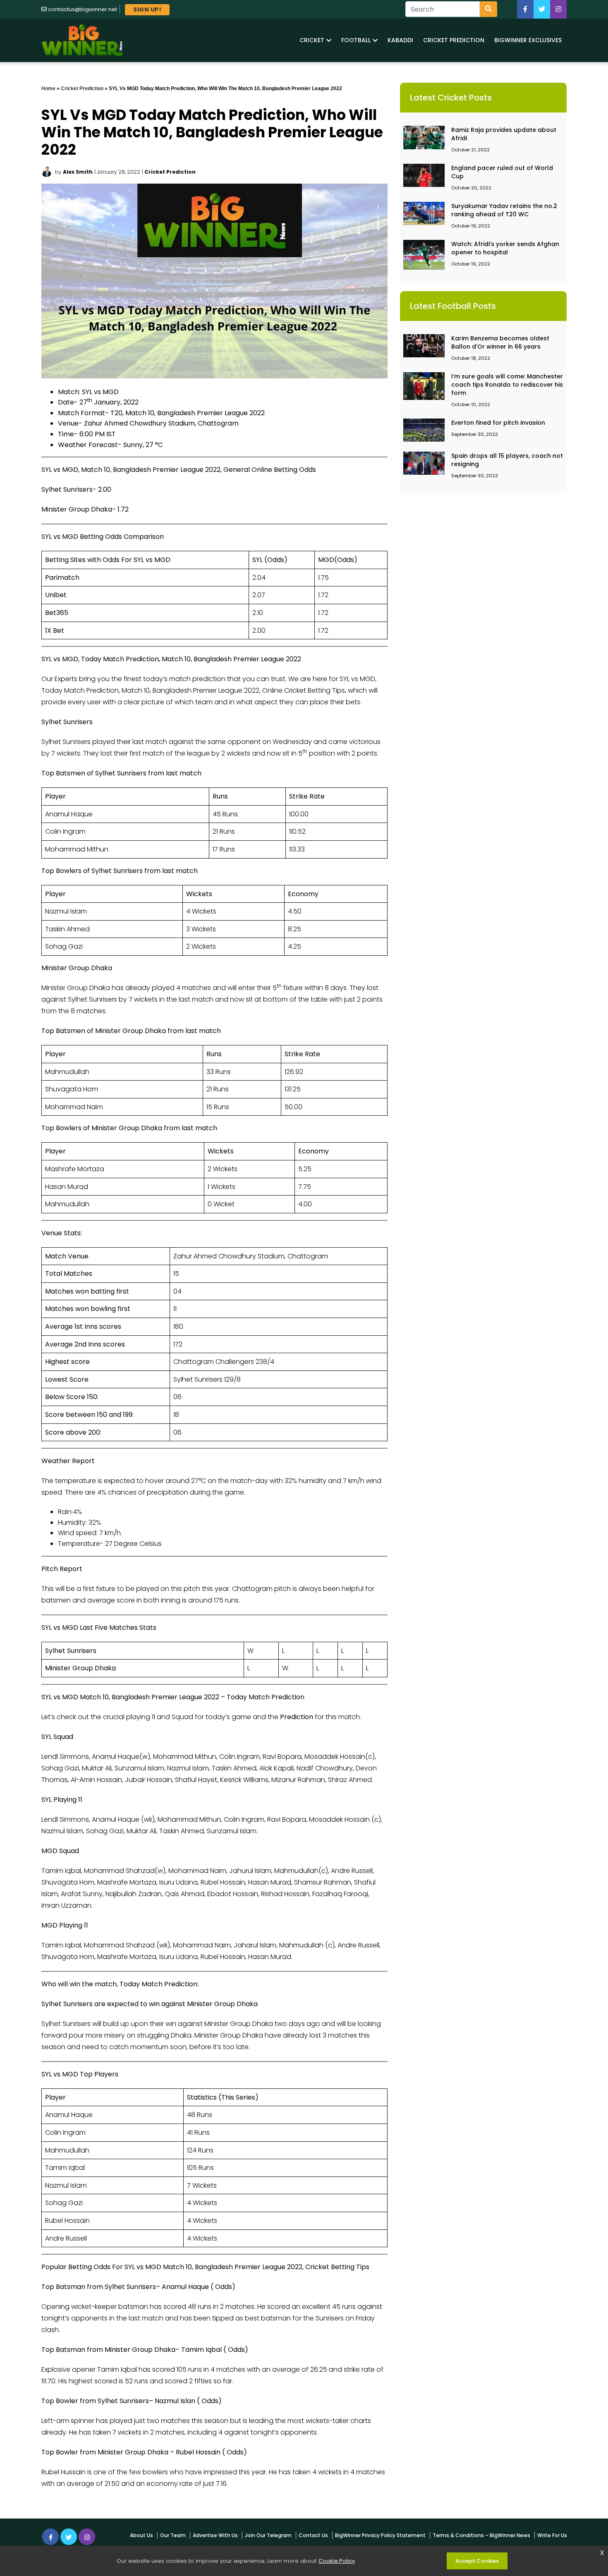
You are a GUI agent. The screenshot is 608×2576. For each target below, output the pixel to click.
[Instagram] (87, 2537)
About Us (141, 2535)
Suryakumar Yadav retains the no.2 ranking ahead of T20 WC (504, 210)
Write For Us (552, 2535)
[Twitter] (542, 9)
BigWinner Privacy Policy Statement (380, 2535)
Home (48, 88)
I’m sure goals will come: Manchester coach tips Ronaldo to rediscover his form (507, 385)
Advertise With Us (215, 2535)
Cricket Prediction (82, 88)
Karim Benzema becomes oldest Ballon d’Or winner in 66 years (500, 342)
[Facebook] (525, 9)
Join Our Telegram (268, 2535)
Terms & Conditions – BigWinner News (481, 2535)
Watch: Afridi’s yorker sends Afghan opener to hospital (505, 248)
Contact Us (313, 2535)
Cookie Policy (337, 2561)
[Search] (488, 9)
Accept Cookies (477, 2561)
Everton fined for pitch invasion (498, 423)
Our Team (173, 2535)
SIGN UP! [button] (147, 10)
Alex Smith (78, 172)
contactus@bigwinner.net (83, 9)
